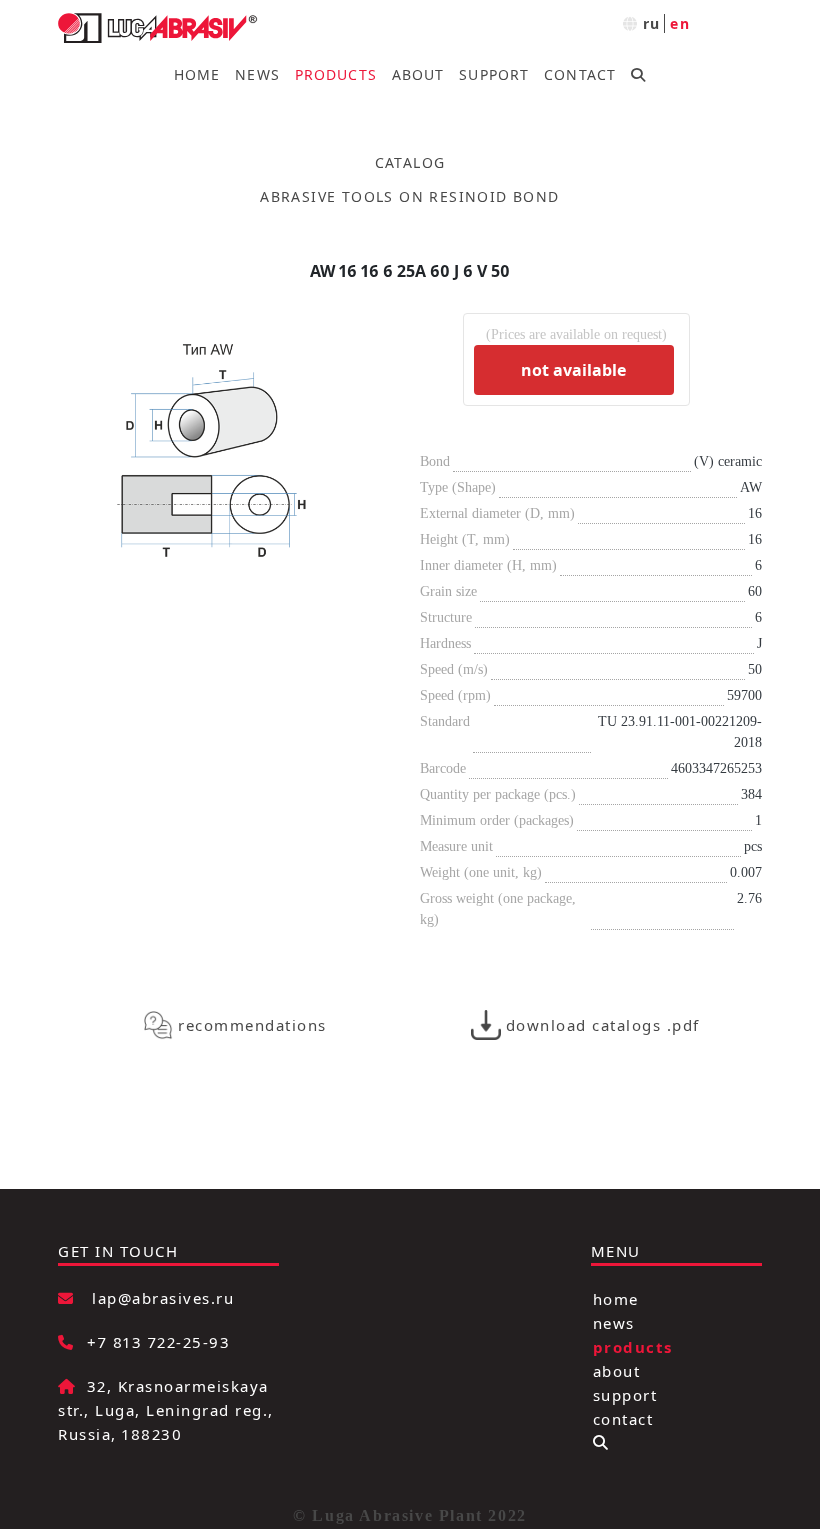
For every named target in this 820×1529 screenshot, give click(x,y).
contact (623, 1418)
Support (494, 74)
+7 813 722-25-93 (158, 1342)
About (418, 74)
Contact (580, 74)
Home (197, 74)
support (625, 1394)
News (257, 74)
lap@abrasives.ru (163, 1298)
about (617, 1370)
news (614, 1322)
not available (573, 370)
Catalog (410, 162)
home (616, 1298)
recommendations (252, 1025)
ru (651, 23)
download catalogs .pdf (603, 1025)
